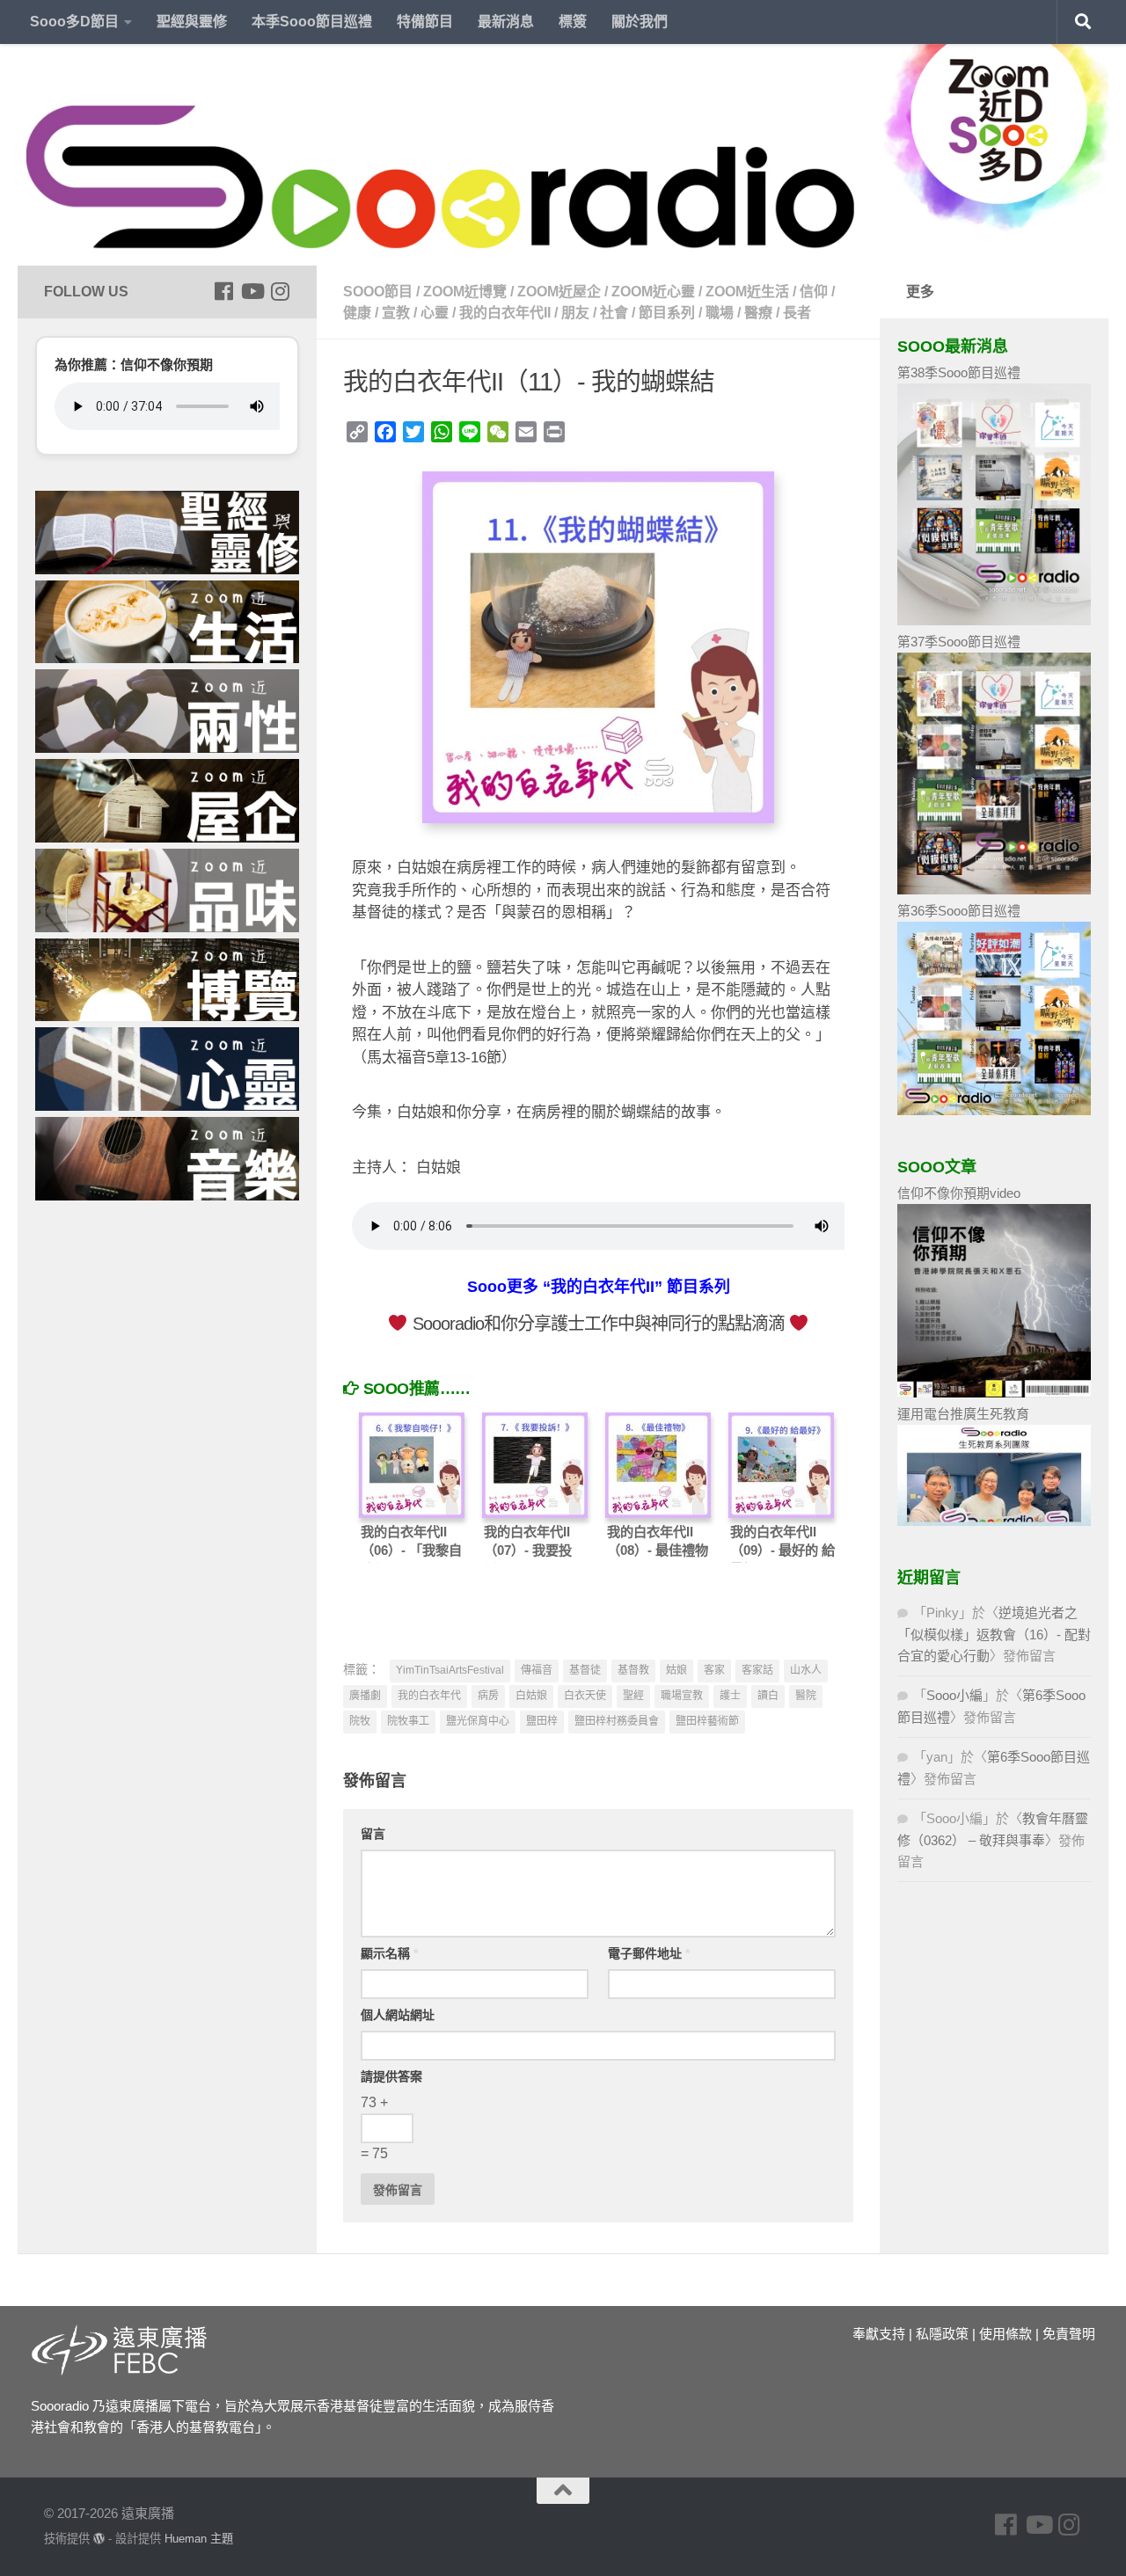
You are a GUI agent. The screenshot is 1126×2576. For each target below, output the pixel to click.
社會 (614, 313)
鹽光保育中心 (478, 1721)
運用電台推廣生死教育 (963, 1414)
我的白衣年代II (505, 313)
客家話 (757, 1670)
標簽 (573, 22)
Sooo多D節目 (74, 22)
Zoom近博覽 (465, 292)
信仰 (814, 292)
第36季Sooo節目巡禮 (959, 911)
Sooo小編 (954, 1695)
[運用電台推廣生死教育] (994, 1521)
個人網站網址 (398, 2015)
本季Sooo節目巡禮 (312, 22)
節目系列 (667, 313)
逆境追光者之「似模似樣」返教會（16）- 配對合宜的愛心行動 (994, 1634)
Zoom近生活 (747, 292)
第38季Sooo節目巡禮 (959, 372)
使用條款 (1005, 2334)
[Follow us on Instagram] (280, 291)
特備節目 (425, 22)
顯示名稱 (389, 1953)
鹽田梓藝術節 (707, 1721)
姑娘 (676, 1670)
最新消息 (506, 22)
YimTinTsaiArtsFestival (450, 1670)
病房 (488, 1696)
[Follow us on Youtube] (252, 291)
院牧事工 (408, 1721)
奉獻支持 (879, 2334)
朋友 (575, 313)
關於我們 (640, 22)
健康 (357, 313)
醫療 (758, 313)
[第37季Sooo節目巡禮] (994, 890)
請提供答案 (391, 2076)
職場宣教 (682, 1696)
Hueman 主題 (199, 2539)
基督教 (633, 1670)
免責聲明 (1069, 2334)
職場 (720, 313)
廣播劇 (365, 1696)
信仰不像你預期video (959, 1193)
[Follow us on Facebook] (223, 291)
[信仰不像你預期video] (994, 1393)
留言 (373, 1834)
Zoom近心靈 (653, 292)
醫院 (806, 1696)
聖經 (633, 1696)
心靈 (435, 313)
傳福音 (537, 1670)
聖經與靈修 (192, 22)
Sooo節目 (378, 292)
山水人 (806, 1670)
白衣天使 (585, 1696)
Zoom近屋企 (559, 292)
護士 (730, 1696)
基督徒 (585, 1670)
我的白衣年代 (429, 1696)
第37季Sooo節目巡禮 (959, 642)
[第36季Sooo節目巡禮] (994, 1110)
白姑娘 (531, 1696)
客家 (714, 1670)
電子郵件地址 (649, 1953)
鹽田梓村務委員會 (617, 1721)
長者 (797, 313)
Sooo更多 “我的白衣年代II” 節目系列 (599, 1287)
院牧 (360, 1721)
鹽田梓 (542, 1721)
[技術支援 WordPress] (99, 2539)
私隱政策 (942, 2334)
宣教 (396, 313)
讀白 (768, 1696)
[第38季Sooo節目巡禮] (994, 620)
